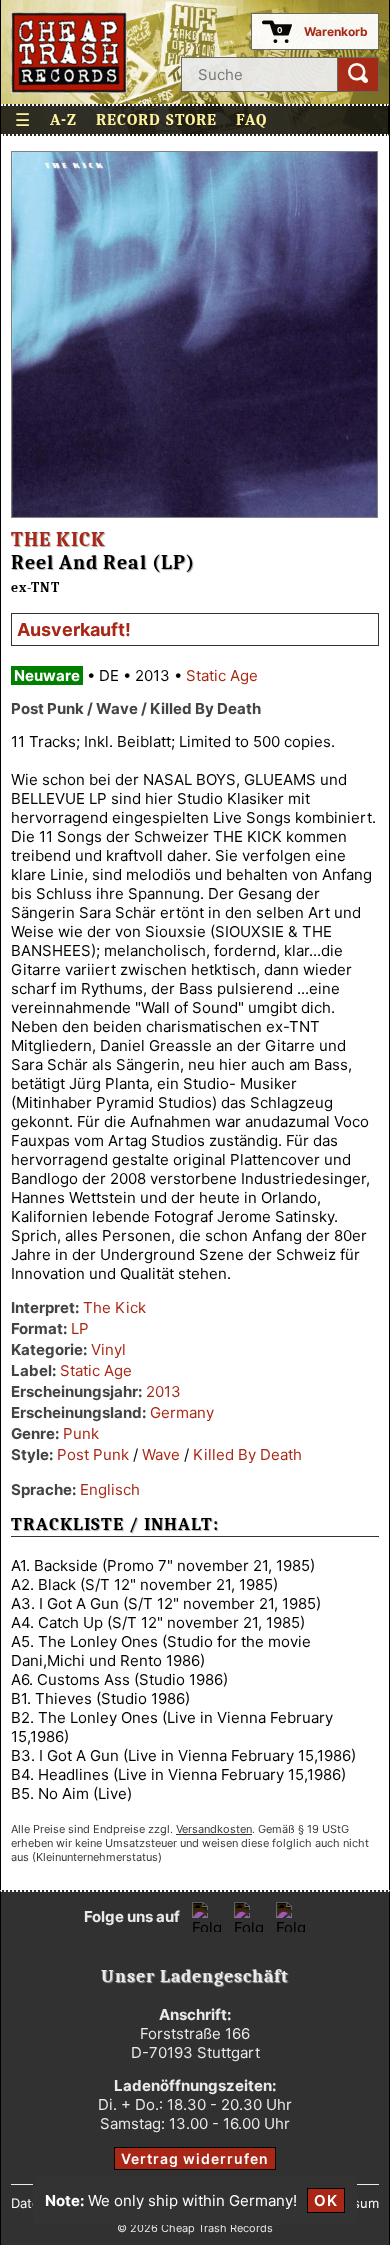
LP (80, 1328)
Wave (161, 1454)
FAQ (251, 120)
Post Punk (93, 1454)
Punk (81, 1433)
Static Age (222, 675)
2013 (163, 1391)
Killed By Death (247, 1454)
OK (326, 2200)
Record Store (156, 120)
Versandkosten (214, 1829)
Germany (182, 1412)
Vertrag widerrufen (195, 2158)
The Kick (58, 539)
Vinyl (108, 1349)
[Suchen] (358, 74)
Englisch (110, 1489)
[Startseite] (69, 52)
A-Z (63, 120)
